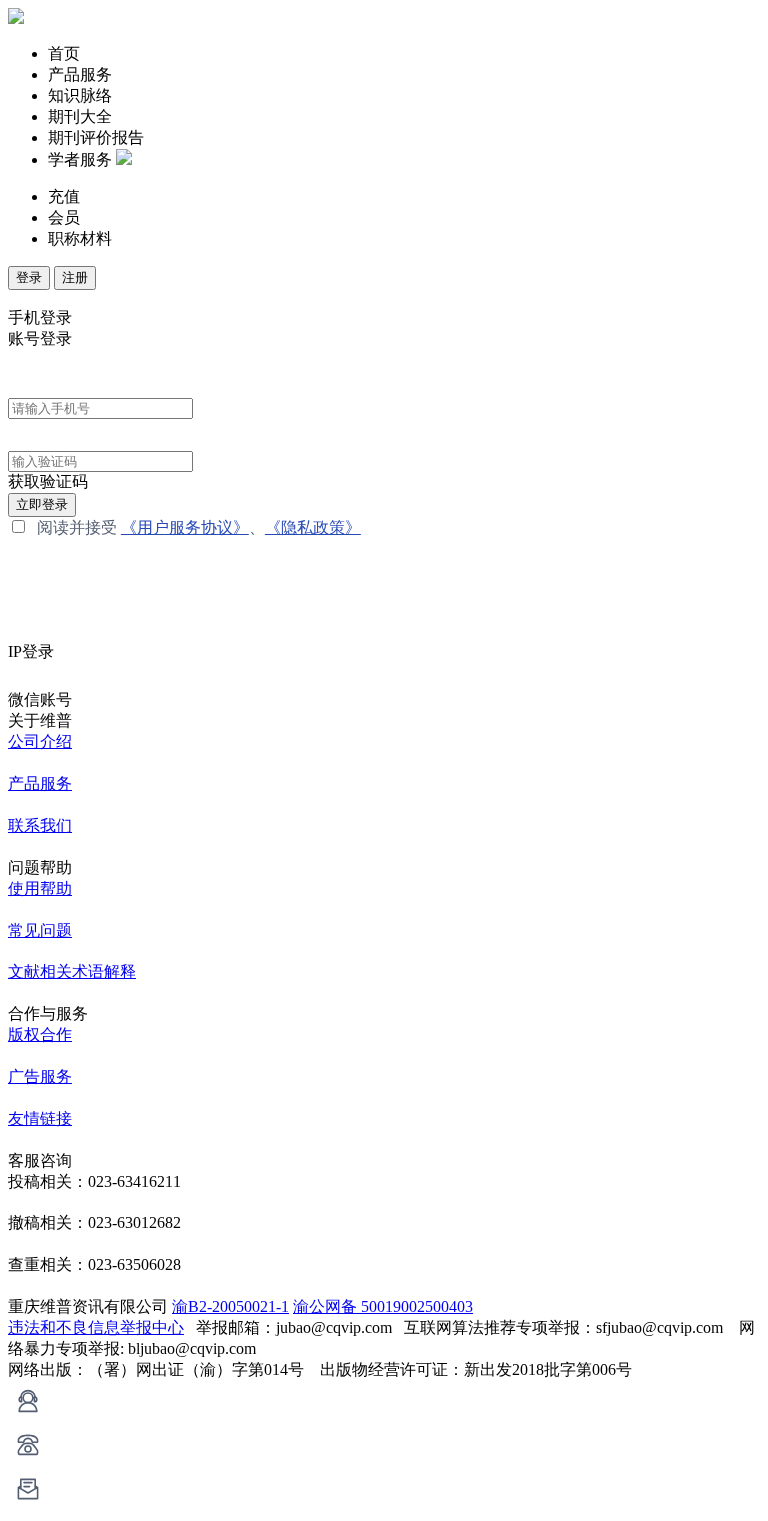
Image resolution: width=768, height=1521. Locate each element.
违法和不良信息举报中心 (96, 1327)
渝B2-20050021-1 (230, 1306)
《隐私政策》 (313, 527)
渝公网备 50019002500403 (383, 1306)
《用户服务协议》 (185, 527)
